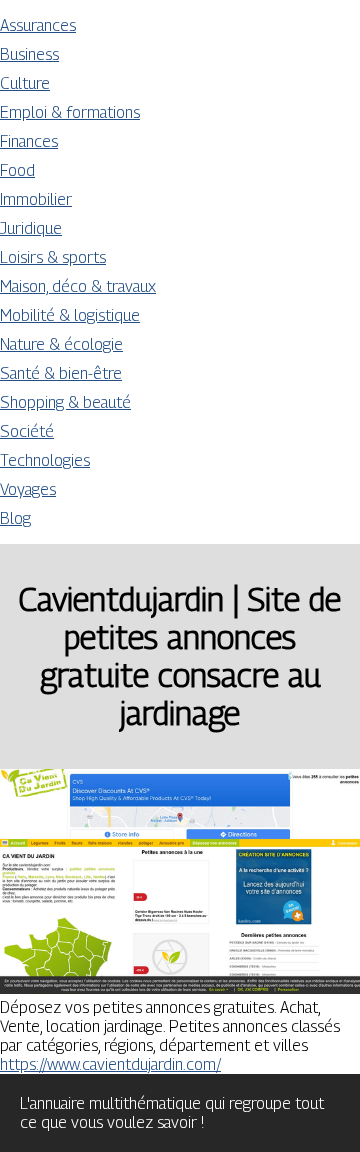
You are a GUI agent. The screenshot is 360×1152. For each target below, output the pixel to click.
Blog (15, 518)
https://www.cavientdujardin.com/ (110, 1064)
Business (29, 54)
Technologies (45, 460)
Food (17, 170)
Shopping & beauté (65, 402)
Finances (29, 141)
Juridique (31, 228)
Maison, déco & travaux (78, 286)
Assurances (38, 25)
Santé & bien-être (61, 373)
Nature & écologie (61, 344)
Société (27, 431)
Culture (25, 83)
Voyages (28, 489)
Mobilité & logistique (70, 315)
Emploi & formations (70, 112)
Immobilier (36, 199)
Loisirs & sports (53, 257)
